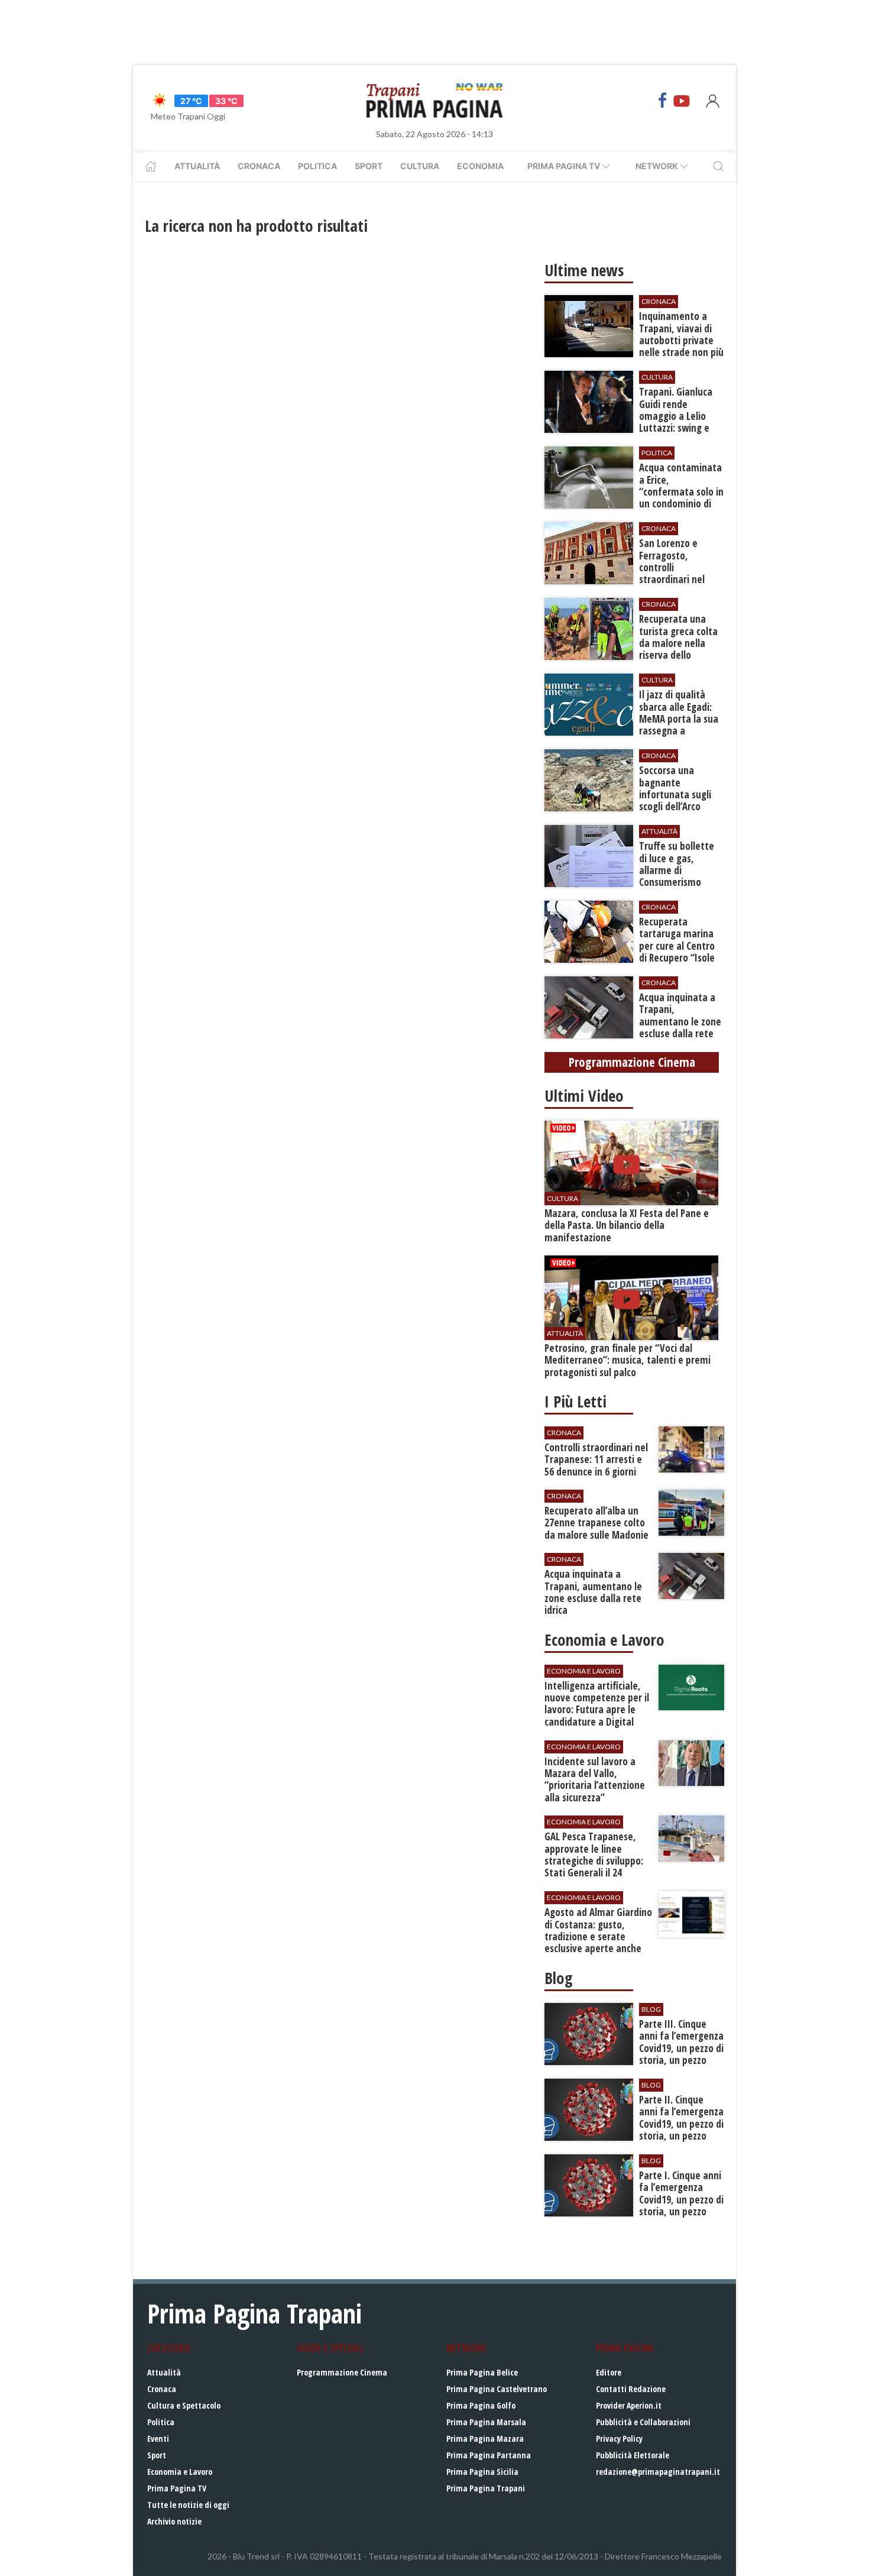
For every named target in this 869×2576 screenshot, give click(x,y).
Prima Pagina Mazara (485, 2439)
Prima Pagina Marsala (486, 2422)
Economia (480, 166)
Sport (369, 166)
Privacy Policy (619, 2439)
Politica (317, 166)
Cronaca (259, 166)
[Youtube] (682, 101)
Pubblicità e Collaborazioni (643, 2422)
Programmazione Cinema (342, 2372)
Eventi (158, 2439)
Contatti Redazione (631, 2389)
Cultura (420, 166)
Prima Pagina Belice (482, 2372)
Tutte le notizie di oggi (188, 2505)
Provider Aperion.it (629, 2405)
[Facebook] (663, 101)
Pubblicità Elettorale (633, 2455)
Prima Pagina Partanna (489, 2455)
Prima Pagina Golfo (481, 2405)
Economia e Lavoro (180, 2472)
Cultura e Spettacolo (184, 2405)
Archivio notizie (174, 2521)
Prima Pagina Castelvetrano (497, 2389)
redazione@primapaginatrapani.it (658, 2472)
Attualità (197, 166)
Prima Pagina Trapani (486, 2488)
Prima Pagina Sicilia (482, 2472)
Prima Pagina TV (177, 2488)
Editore (609, 2372)
